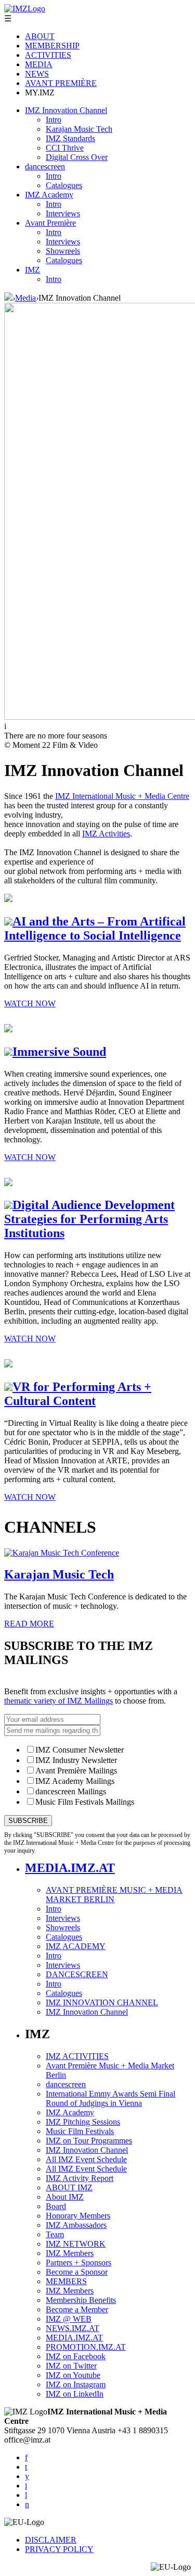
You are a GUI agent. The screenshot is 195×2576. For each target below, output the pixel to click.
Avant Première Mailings (76, 1771)
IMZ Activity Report (80, 2178)
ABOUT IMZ (69, 2187)
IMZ (32, 270)
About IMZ (65, 2197)
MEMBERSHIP (52, 46)
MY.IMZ (40, 93)
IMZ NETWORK (76, 2244)
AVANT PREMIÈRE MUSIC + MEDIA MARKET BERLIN (114, 1895)
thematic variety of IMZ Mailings (58, 1701)
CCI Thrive (65, 148)
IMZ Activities (106, 834)
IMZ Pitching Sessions (83, 2122)
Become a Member (77, 2309)
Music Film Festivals (80, 2131)
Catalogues (64, 185)
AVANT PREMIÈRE (61, 83)
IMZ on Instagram (76, 2384)
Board (56, 2206)
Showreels (63, 251)
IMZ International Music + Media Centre (122, 796)
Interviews (63, 213)
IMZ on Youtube (73, 2375)
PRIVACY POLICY (59, 2549)
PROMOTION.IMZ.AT (86, 2347)
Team (55, 2234)
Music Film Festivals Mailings (85, 1802)
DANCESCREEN (77, 1974)
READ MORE (29, 1624)
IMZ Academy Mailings (75, 1781)
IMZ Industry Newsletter (76, 1760)
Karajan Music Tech (79, 129)
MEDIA (39, 64)
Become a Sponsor (77, 2272)
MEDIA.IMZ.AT (70, 1868)
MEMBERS (66, 2281)
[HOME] (8, 298)
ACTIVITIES (48, 55)
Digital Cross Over (77, 157)
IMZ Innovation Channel (66, 110)
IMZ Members (70, 2253)
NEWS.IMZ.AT (73, 2328)
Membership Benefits (81, 2300)
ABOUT (40, 36)
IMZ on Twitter (71, 2366)
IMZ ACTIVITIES (77, 2056)
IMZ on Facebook (76, 2356)
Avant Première (50, 223)
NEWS (37, 74)
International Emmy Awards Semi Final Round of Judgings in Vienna (110, 2098)
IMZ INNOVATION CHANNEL (102, 2002)
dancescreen (45, 167)
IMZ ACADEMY (76, 1946)
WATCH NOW (30, 1003)
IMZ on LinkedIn (75, 2394)
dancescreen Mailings (71, 1791)
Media (25, 298)
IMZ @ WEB (69, 2319)
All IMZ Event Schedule (86, 2159)
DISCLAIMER (51, 2540)
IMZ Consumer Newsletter (80, 1750)
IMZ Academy (49, 195)
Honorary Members (78, 2216)
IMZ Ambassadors (76, 2225)
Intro (54, 120)
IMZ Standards (70, 138)
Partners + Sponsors (79, 2263)
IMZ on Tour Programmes (89, 2141)
